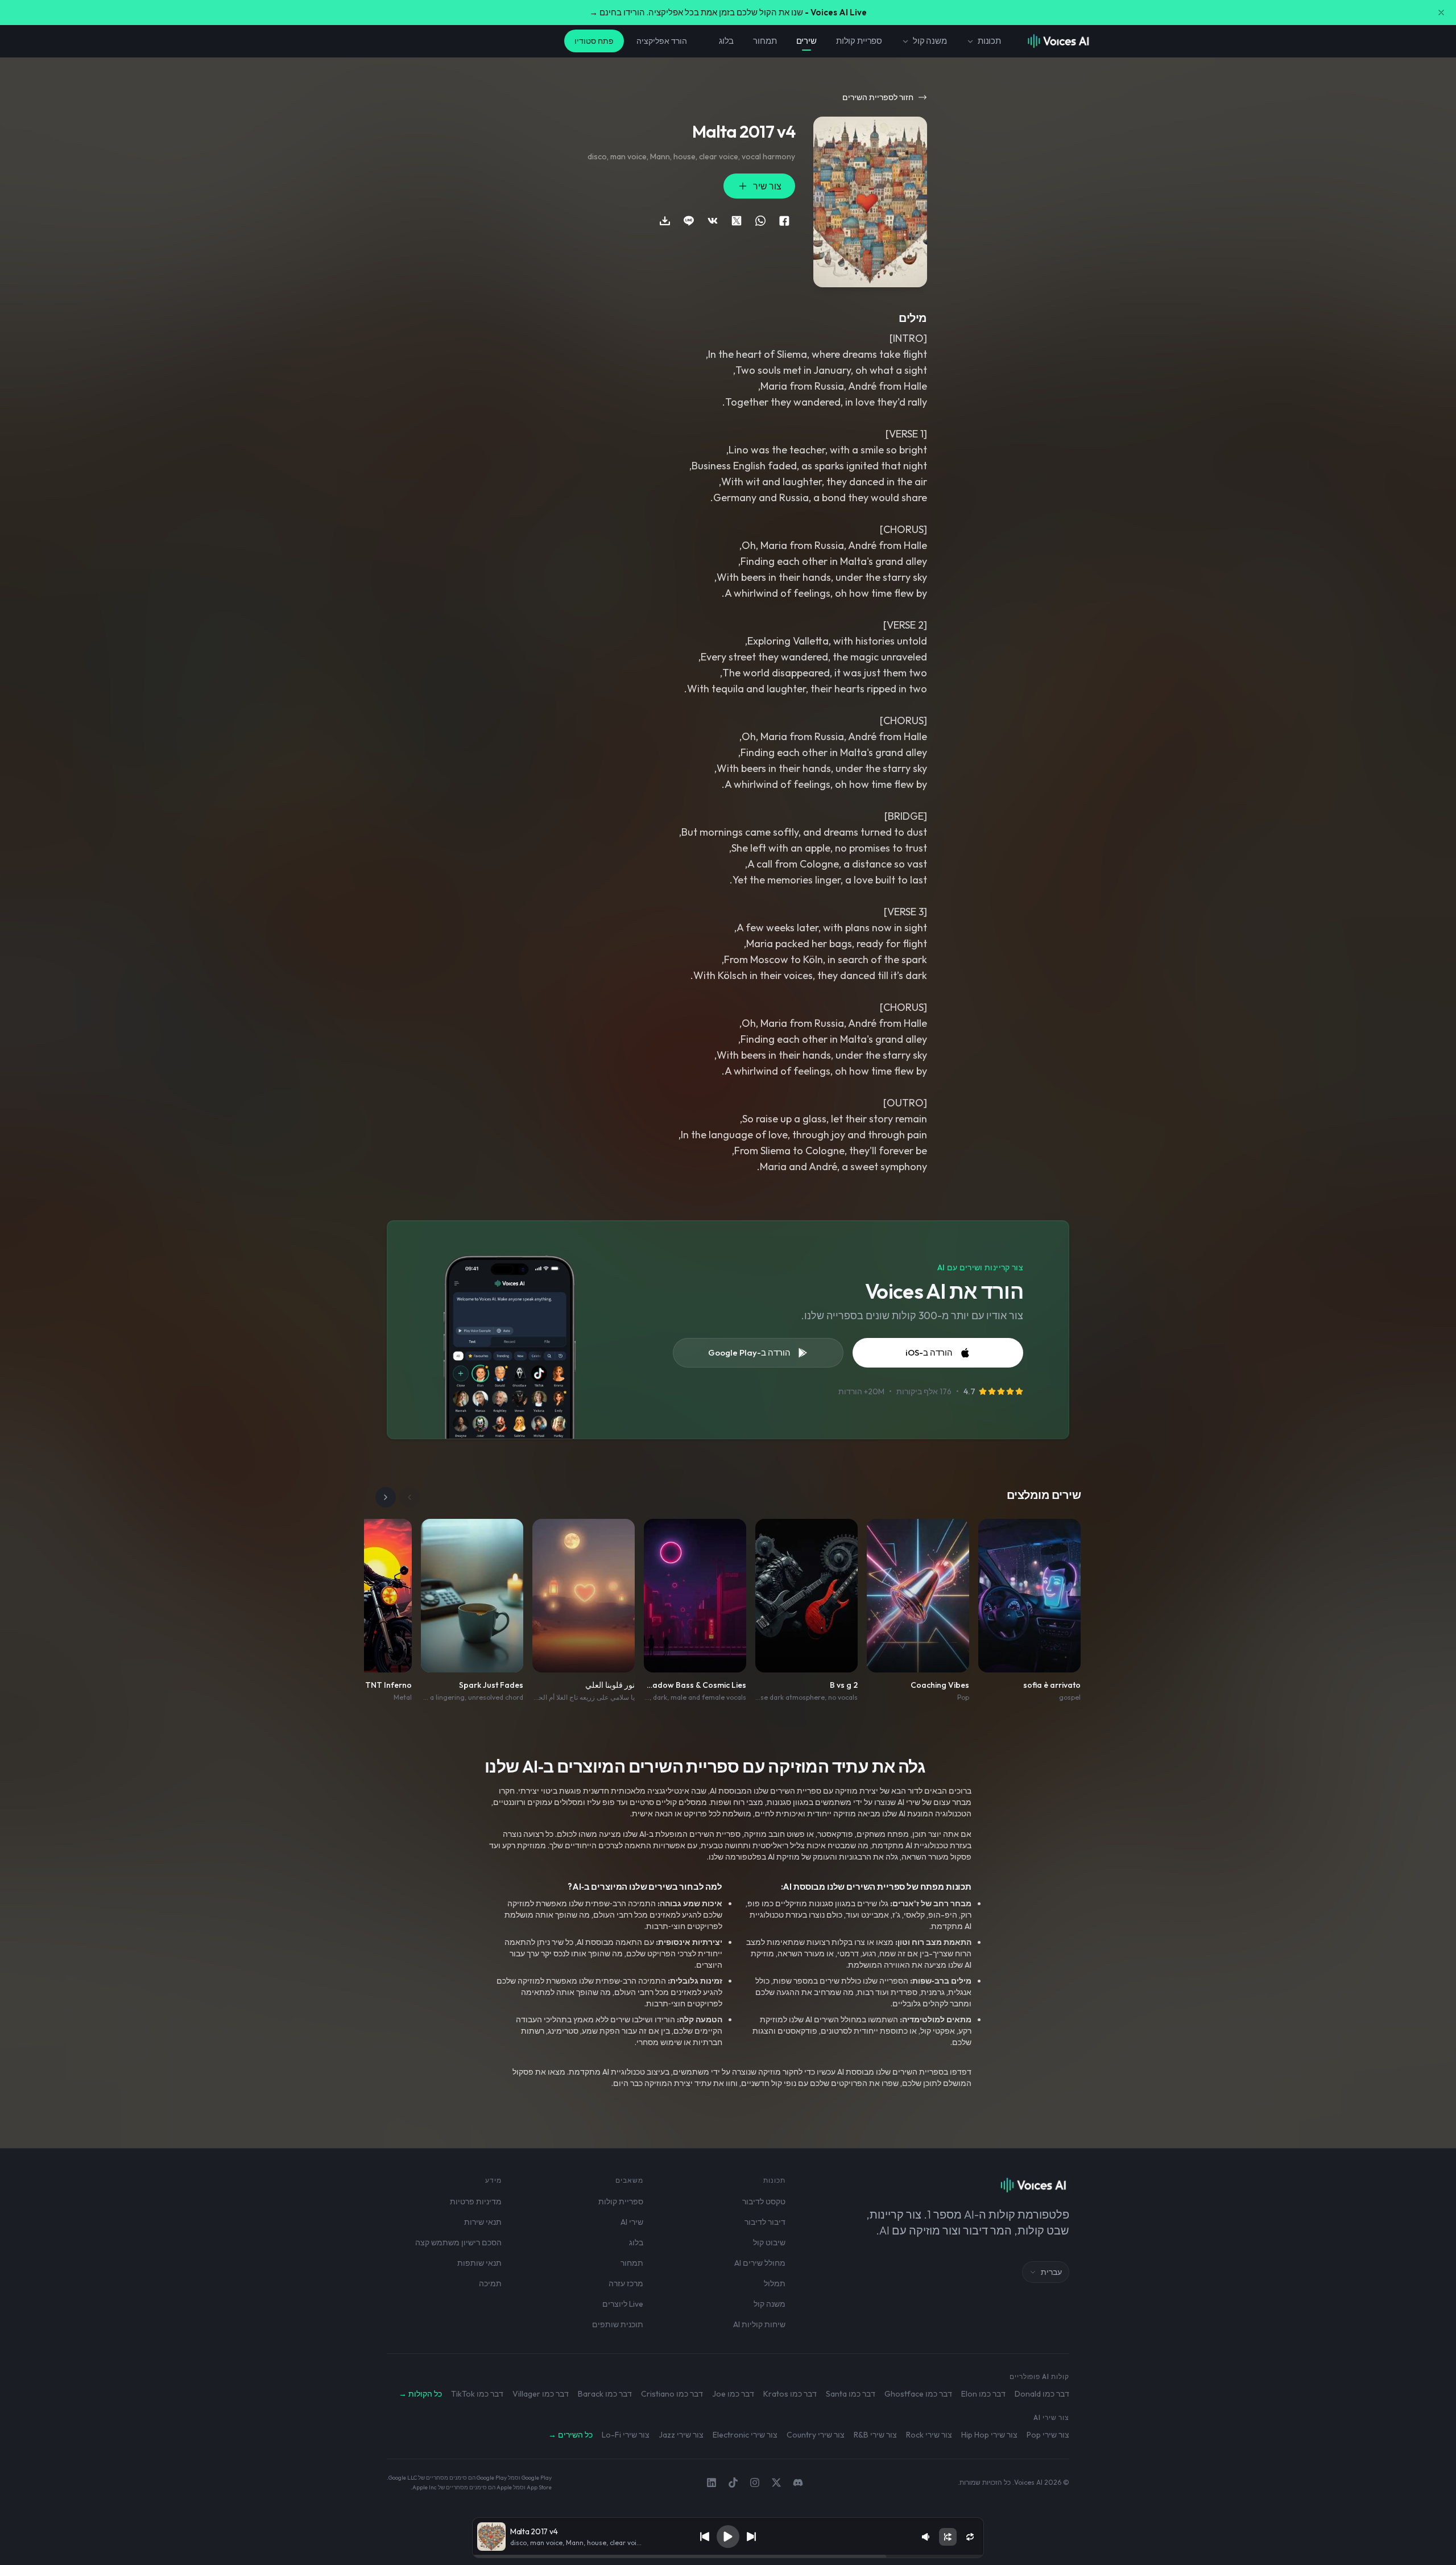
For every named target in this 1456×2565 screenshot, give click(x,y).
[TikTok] (733, 2483)
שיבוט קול (769, 2242)
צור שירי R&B (875, 2435)
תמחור (765, 41)
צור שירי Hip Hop (989, 2435)
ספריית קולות (859, 41)
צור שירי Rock (929, 2435)
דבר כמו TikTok (477, 2394)
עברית (1051, 2272)
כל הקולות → (420, 2394)
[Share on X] (737, 221)
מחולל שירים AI (760, 2263)
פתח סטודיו (594, 41)
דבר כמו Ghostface (918, 2394)
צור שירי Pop (1048, 2435)
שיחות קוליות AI (759, 2324)
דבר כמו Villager (541, 2394)
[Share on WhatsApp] (760, 221)
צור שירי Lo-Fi (626, 2435)
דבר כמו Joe (733, 2394)
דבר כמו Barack (605, 2394)
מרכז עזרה (626, 2283)
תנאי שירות (483, 2222)
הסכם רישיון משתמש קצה (458, 2242)
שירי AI (632, 2222)
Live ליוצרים (623, 2304)
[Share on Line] (689, 221)
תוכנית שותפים (618, 2324)
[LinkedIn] (712, 2483)
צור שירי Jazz (681, 2435)
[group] (728, 2556)
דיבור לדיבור (765, 2222)
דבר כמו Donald (1042, 2394)
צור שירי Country (816, 2435)
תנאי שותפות (479, 2263)
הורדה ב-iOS (929, 1352)
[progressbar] (728, 2556)
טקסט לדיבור (764, 2201)
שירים (806, 41)
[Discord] (798, 2483)
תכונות (989, 41)
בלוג (726, 41)
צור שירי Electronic (745, 2435)
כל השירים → (570, 2435)
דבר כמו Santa (851, 2394)
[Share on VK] (713, 221)
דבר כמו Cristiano (672, 2394)
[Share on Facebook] (784, 221)
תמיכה (490, 2283)
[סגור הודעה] (1441, 13)
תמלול (775, 2283)
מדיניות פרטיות (476, 2201)
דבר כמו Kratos (790, 2394)
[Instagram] (755, 2483)
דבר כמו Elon (983, 2394)
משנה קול (930, 41)
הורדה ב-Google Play (749, 1352)
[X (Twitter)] (776, 2483)
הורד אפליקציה (662, 41)
